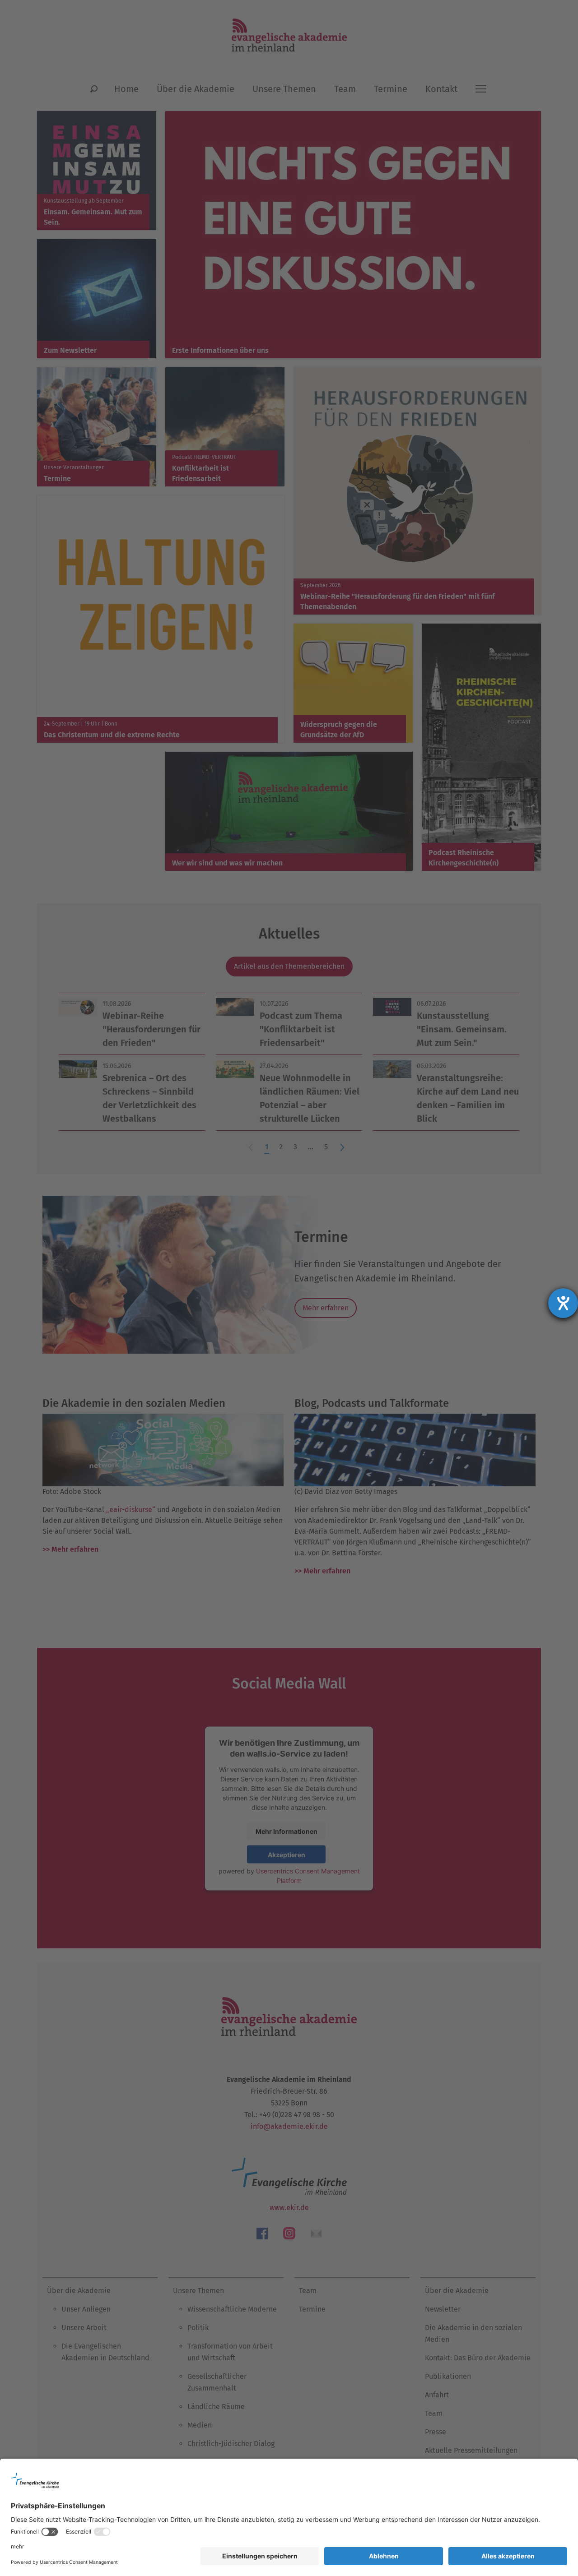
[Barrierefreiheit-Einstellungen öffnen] (563, 1303)
